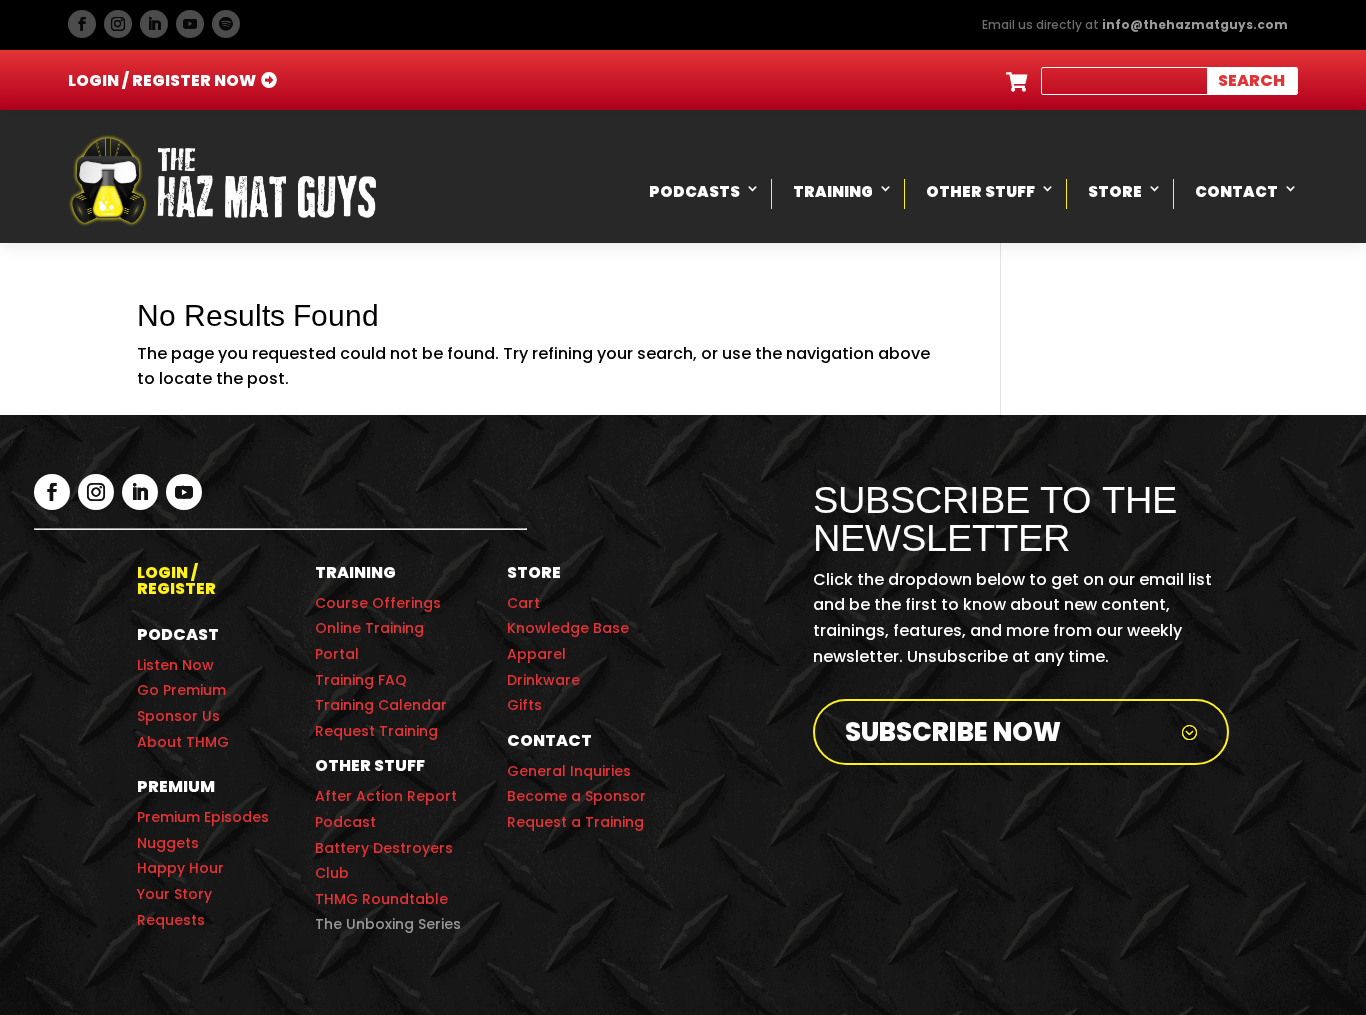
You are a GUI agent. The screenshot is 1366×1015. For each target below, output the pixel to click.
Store (1115, 191)
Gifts (524, 705)
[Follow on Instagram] (118, 24)
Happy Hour (180, 868)
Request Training (376, 731)
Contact (1236, 191)
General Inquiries (569, 771)
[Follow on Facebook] (82, 24)
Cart (523, 603)
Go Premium (181, 690)
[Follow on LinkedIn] (154, 24)
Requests (171, 920)
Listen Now (175, 665)
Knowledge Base (568, 628)
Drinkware (543, 680)
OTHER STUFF (370, 765)
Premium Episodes (203, 817)
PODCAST (178, 634)
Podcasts (694, 191)
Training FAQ (361, 680)
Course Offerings (378, 603)
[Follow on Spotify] (226, 24)
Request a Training (575, 822)
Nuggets (168, 843)
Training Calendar (381, 705)
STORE (534, 572)
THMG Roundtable (381, 899)
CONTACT (549, 740)
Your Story (174, 894)
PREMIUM (176, 786)
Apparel (536, 654)
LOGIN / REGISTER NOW (162, 80)
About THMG (183, 742)
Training (833, 191)
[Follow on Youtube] (190, 24)
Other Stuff (980, 191)
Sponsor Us (178, 716)
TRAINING (355, 572)
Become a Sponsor (576, 796)
